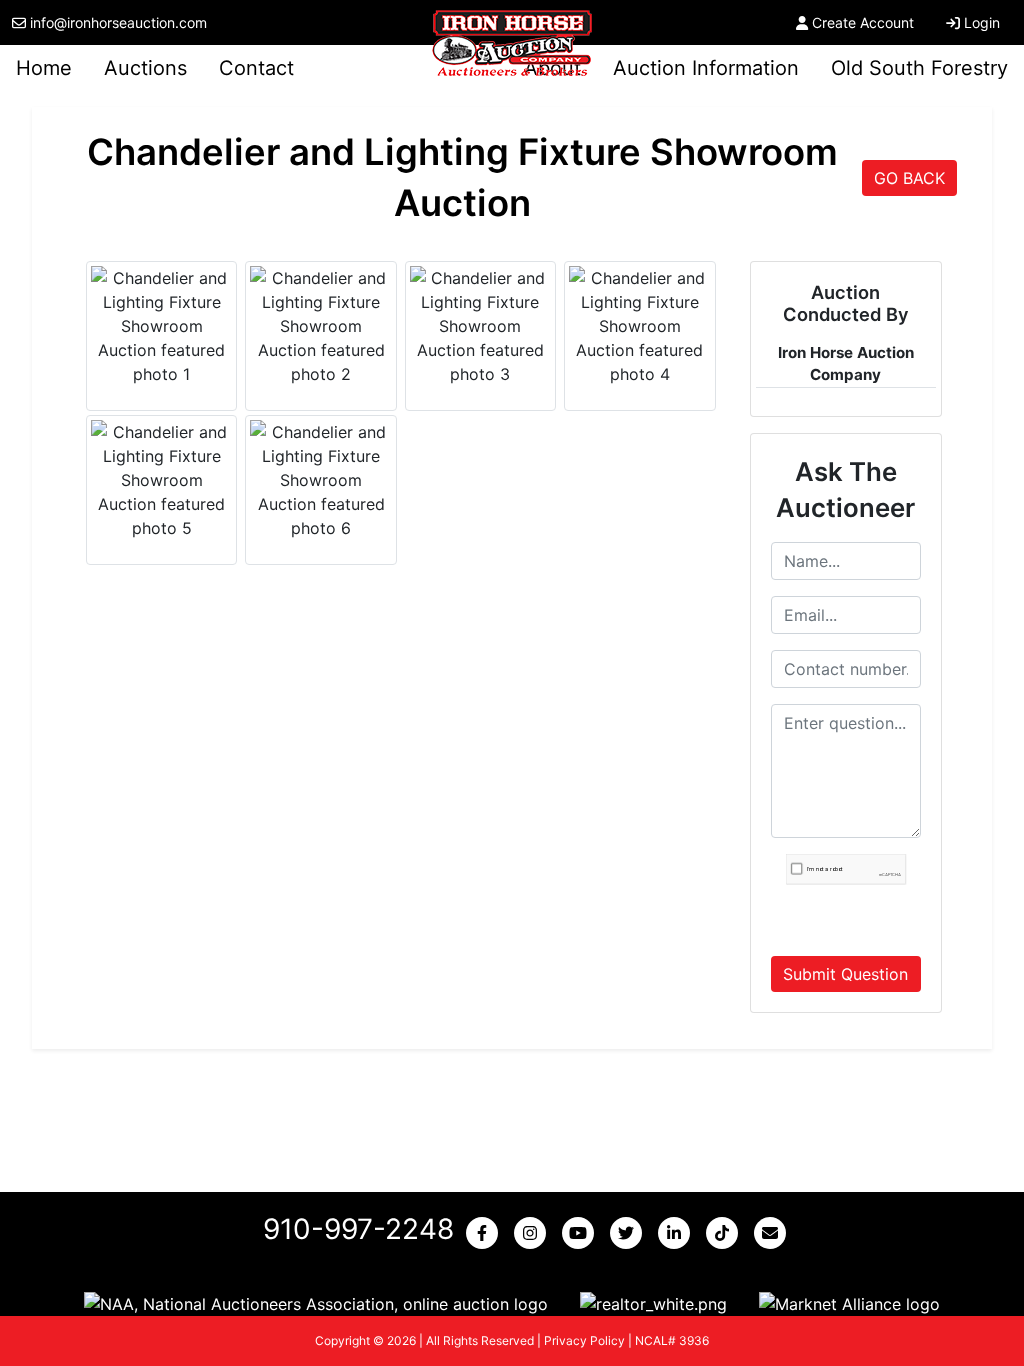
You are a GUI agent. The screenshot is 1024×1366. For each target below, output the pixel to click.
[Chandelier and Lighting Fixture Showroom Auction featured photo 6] (320, 480)
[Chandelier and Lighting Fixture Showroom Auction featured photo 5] (161, 480)
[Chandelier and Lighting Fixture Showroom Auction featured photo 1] (161, 326)
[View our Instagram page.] (534, 1233)
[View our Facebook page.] (486, 1233)
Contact (256, 68)
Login (982, 22)
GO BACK (909, 178)
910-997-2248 (358, 1229)
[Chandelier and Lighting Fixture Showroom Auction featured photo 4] (639, 326)
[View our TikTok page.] (726, 1233)
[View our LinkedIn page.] (678, 1233)
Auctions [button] (145, 68)
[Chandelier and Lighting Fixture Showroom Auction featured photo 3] (480, 326)
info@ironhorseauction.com (118, 22)
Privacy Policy (584, 1340)
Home (44, 68)
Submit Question (845, 974)
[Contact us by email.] (774, 1233)
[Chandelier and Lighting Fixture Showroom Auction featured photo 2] (320, 326)
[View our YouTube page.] (582, 1233)
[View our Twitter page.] (630, 1233)
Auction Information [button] (706, 68)
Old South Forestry (919, 68)
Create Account (863, 22)
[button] (316, 1303)
